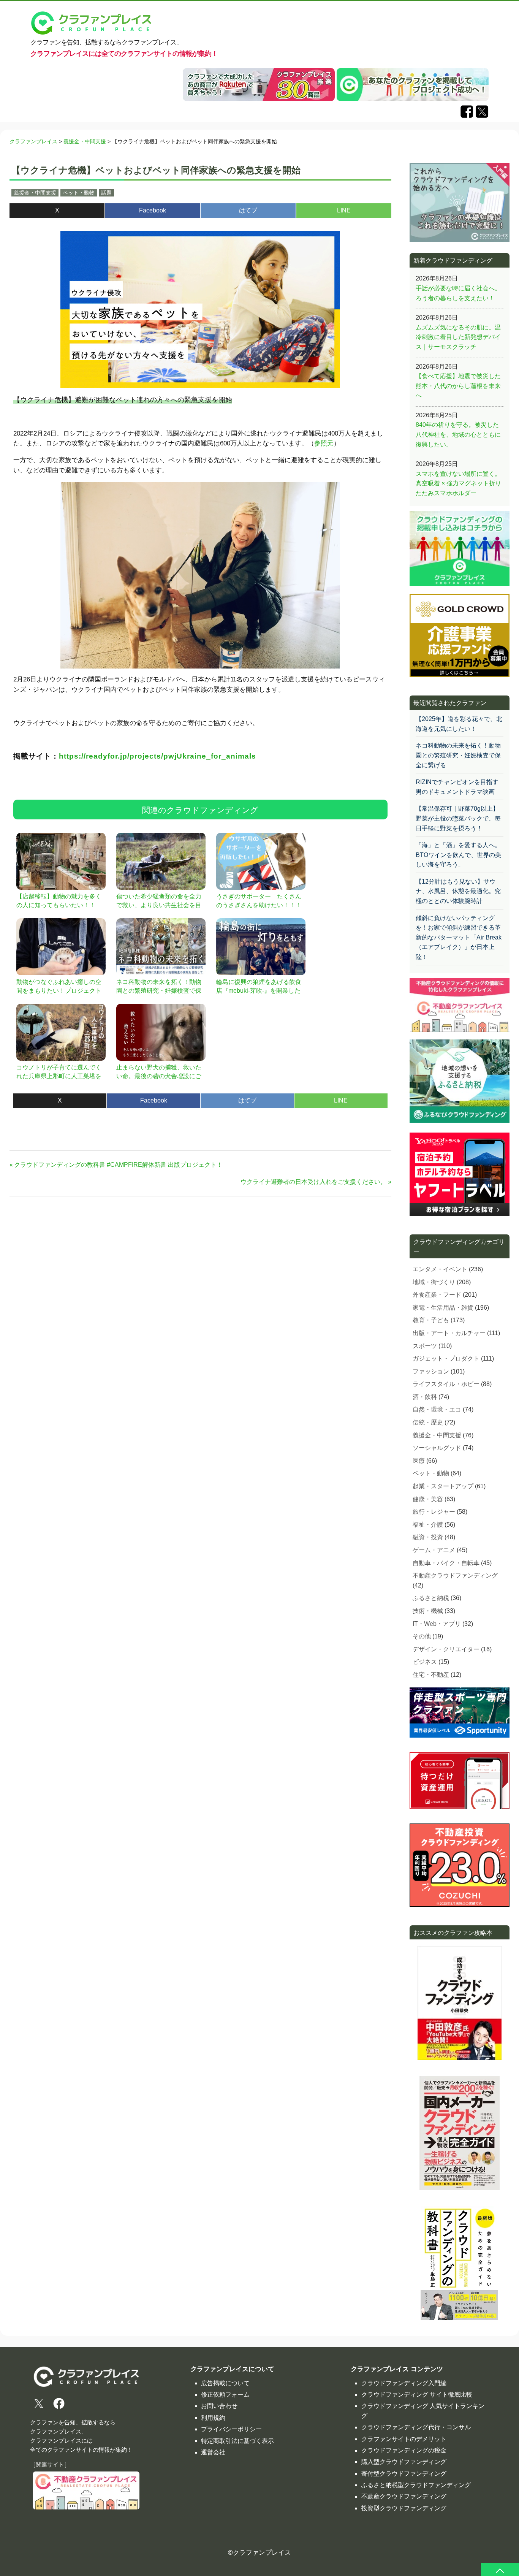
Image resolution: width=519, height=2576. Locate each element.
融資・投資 (428, 1537)
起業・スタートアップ (443, 1486)
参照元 (324, 443)
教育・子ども (431, 1320)
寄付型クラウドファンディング (404, 2474)
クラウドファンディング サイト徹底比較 (417, 2395)
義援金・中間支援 (35, 193)
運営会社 (213, 2452)
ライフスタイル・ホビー (446, 1384)
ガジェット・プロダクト (446, 1358)
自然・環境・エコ (437, 1409)
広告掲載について (225, 2383)
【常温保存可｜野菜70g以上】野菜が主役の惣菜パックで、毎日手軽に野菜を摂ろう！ (458, 818)
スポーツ (425, 1346)
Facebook (153, 210)
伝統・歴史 (428, 1422)
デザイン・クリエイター (446, 1649)
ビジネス (425, 1662)
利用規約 (213, 2418)
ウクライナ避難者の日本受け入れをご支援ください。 (313, 1182)
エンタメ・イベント (440, 1269)
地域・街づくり (434, 1282)
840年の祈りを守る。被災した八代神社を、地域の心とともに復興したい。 (458, 434)
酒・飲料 (425, 1397)
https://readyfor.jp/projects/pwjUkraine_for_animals (157, 756)
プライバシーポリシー (231, 2429)
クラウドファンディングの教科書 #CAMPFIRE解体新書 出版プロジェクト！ (118, 1165)
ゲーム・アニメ (434, 1550)
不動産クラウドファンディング (455, 1576)
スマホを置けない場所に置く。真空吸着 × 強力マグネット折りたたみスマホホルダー (458, 483)
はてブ (248, 210)
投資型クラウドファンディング (404, 2508)
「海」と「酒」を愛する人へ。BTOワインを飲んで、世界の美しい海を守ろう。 (458, 855)
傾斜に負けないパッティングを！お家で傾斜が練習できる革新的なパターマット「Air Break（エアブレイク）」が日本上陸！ (459, 937)
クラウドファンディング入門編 (404, 2383)
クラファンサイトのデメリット (404, 2439)
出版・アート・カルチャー (449, 1333)
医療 (419, 1461)
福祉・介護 (428, 1525)
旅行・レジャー (434, 1512)
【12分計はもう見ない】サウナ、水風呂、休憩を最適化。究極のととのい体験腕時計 (458, 891)
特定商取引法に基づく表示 (237, 2441)
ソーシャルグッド (437, 1448)
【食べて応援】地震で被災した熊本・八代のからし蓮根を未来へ (458, 386)
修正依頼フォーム (225, 2395)
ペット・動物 (79, 193)
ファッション (431, 1371)
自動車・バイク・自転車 (446, 1563)
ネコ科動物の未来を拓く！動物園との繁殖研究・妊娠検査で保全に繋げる (458, 755)
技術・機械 (428, 1611)
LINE (344, 210)
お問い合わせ (219, 2406)
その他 (422, 1636)
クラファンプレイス (262, 2553)
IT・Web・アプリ (437, 1624)
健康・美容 (428, 1499)
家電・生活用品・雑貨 (443, 1308)
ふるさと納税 (431, 1598)
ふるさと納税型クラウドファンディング (416, 2485)
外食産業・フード (437, 1295)
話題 (106, 193)
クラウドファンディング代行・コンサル (416, 2427)
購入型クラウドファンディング (404, 2462)
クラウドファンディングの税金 (404, 2450)
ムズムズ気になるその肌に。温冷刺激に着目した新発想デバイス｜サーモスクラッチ (458, 337)
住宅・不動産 (431, 1675)
